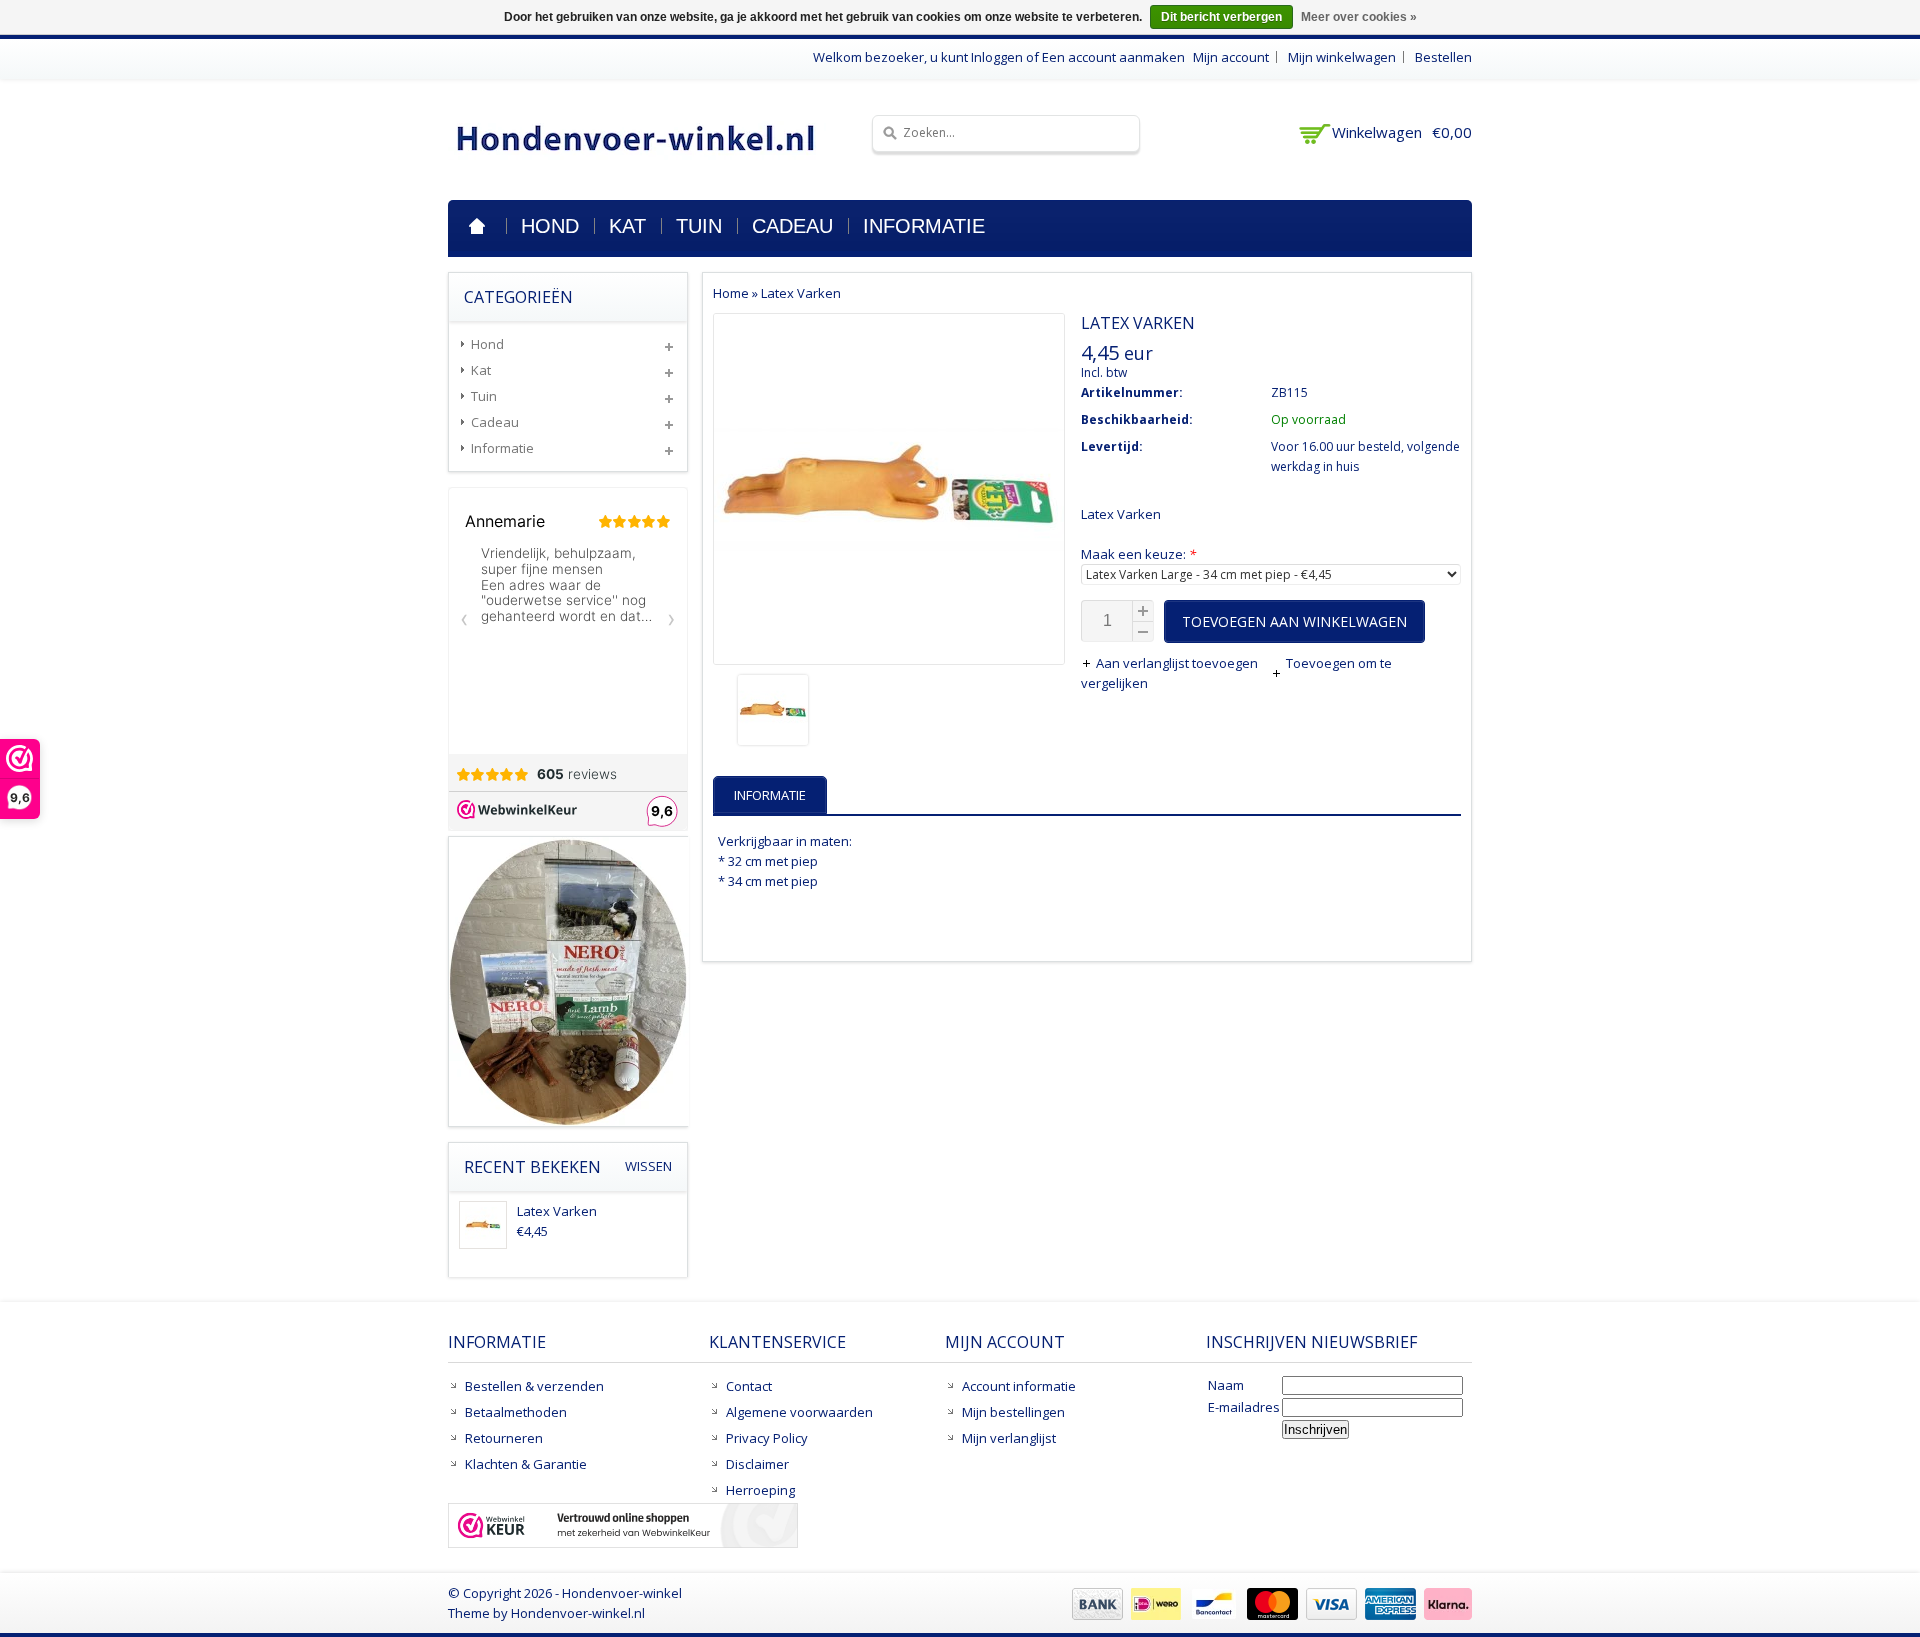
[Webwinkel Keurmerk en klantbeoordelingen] (623, 1528)
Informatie (924, 226)
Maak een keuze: (1138, 554)
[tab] (772, 795)
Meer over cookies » (1359, 17)
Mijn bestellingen (1013, 1412)
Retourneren (504, 1438)
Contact (749, 1386)
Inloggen (997, 57)
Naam (1226, 1385)
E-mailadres (1244, 1407)
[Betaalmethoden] (1269, 1615)
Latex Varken (801, 293)
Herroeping (760, 1490)
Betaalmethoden (516, 1412)
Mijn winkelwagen (1342, 57)
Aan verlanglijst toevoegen (1178, 663)
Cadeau (792, 226)
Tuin (699, 226)
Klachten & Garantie (526, 1464)
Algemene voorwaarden (799, 1412)
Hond (550, 226)
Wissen (648, 1166)
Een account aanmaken (1113, 57)
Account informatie (1019, 1386)
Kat (627, 226)
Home (477, 226)
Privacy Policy (767, 1438)
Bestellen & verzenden (534, 1386)
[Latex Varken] (889, 712)
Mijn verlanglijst (1009, 1438)
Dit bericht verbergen (1221, 17)
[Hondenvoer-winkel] (637, 137)
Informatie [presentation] (770, 795)
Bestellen (1443, 57)
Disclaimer (757, 1464)
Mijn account (1231, 57)
